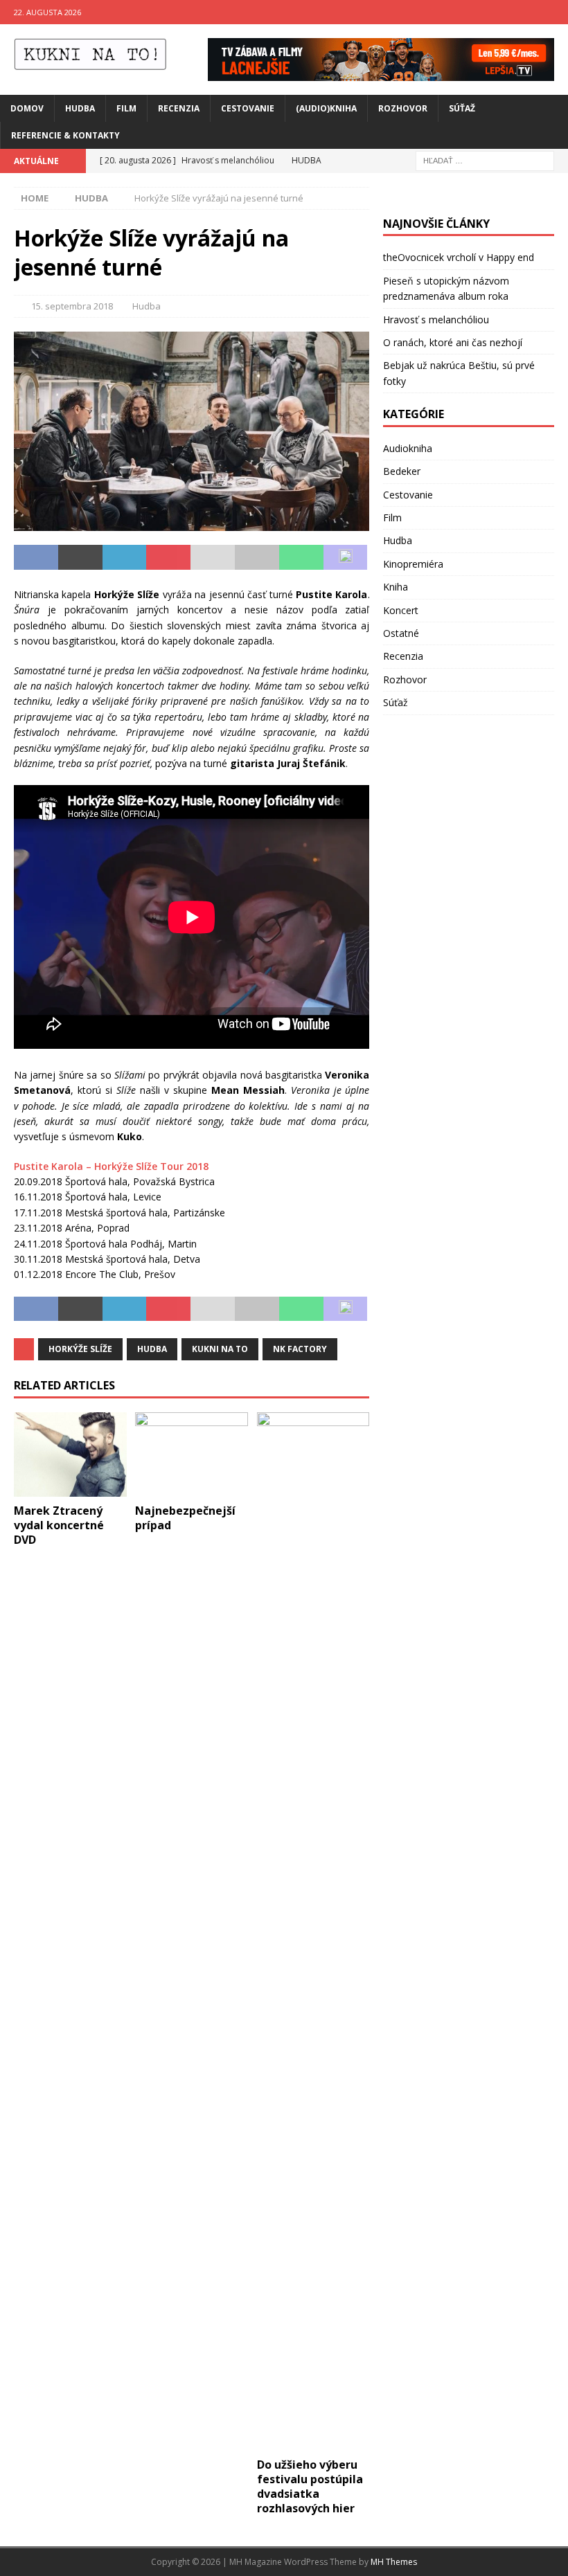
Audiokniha (408, 448)
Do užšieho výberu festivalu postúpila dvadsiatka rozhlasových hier (310, 2486)
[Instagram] (556, 12)
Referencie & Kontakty (65, 135)
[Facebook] (529, 12)
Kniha (396, 587)
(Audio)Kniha (326, 108)
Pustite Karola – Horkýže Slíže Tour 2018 (111, 1166)
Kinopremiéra (413, 564)
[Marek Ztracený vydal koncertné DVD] (70, 1454)
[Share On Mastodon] (346, 557)
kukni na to (220, 1349)
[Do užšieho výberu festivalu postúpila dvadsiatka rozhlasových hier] (313, 1931)
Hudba (80, 108)
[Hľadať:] (485, 160)
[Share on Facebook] (36, 557)
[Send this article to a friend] (213, 557)
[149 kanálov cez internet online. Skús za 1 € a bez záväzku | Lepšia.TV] (381, 72)
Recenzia (179, 108)
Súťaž (462, 108)
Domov (27, 108)
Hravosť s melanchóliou (436, 319)
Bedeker (402, 471)
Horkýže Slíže (80, 1349)
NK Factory (300, 1349)
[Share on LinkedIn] (125, 557)
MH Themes (394, 2562)
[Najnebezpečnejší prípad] (192, 1454)
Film (126, 108)
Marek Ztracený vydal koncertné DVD (59, 1525)
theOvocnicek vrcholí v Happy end (459, 257)
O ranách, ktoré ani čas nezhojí (453, 342)
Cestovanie (248, 108)
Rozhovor (403, 108)
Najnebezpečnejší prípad (185, 1518)
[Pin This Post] (168, 557)
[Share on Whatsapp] (301, 557)
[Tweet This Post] (80, 557)
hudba (152, 1349)
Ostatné (401, 633)
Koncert (401, 610)
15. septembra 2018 (72, 306)
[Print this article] (257, 557)
